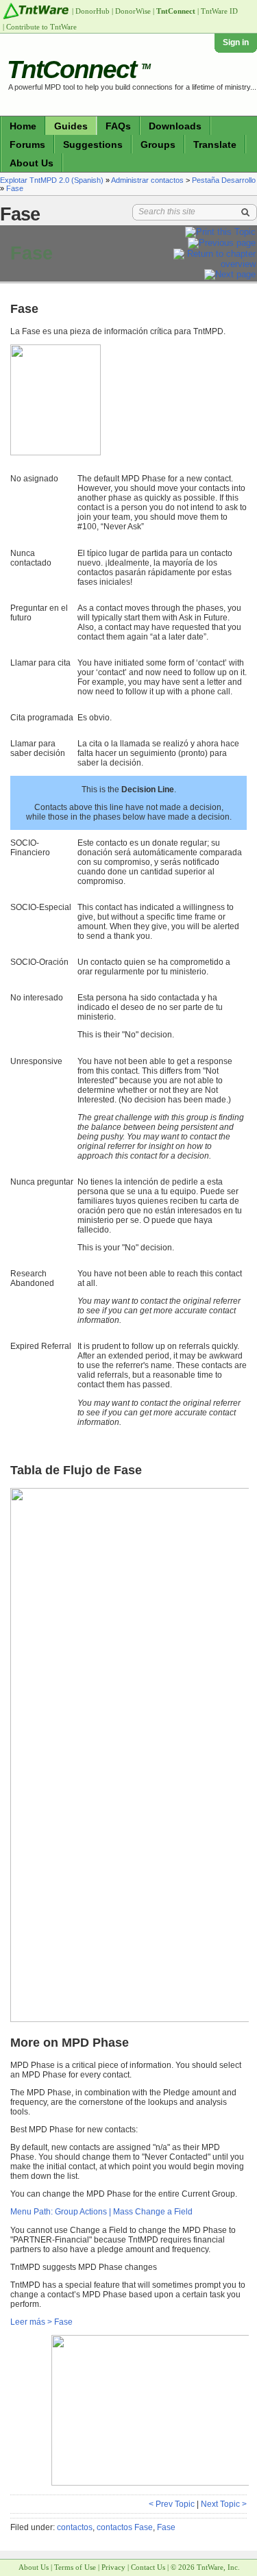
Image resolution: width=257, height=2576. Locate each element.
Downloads (175, 126)
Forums (27, 144)
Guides (71, 126)
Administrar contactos (147, 180)
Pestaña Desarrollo (224, 180)
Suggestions (93, 144)
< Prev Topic (172, 2504)
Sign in (236, 42)
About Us (32, 163)
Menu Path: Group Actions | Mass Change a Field (101, 2212)
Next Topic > (224, 2504)
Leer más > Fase (41, 2322)
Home (23, 126)
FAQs (118, 126)
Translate (215, 144)
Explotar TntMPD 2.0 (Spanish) (52, 180)
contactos (75, 2527)
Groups (158, 144)
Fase (15, 188)
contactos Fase (125, 2527)
